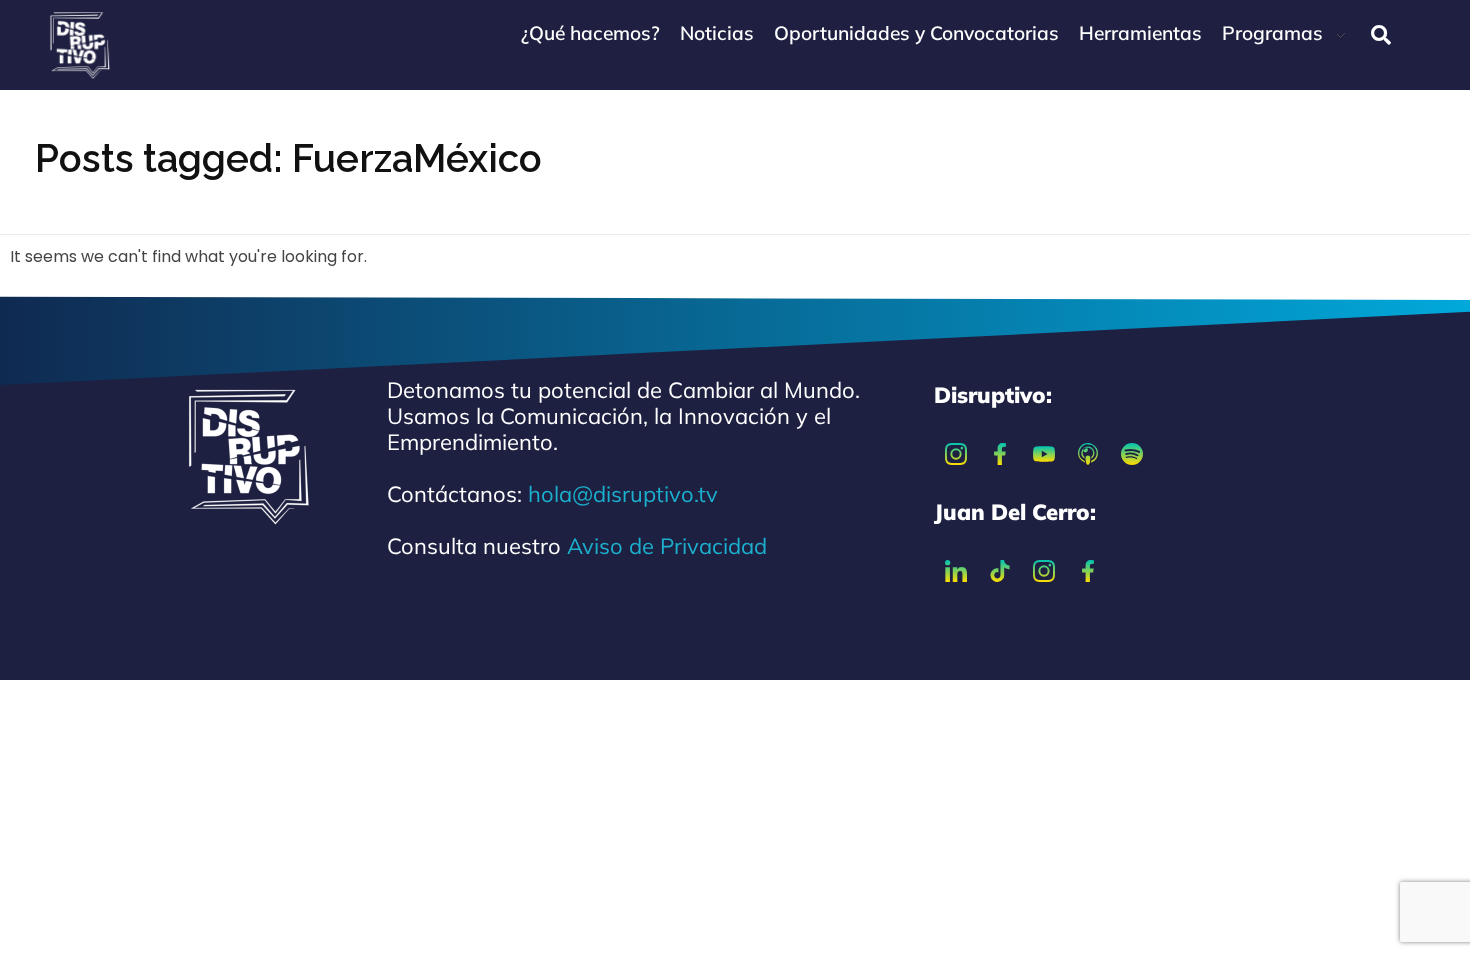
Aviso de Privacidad (667, 546)
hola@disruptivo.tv (623, 494)
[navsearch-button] (1381, 35)
